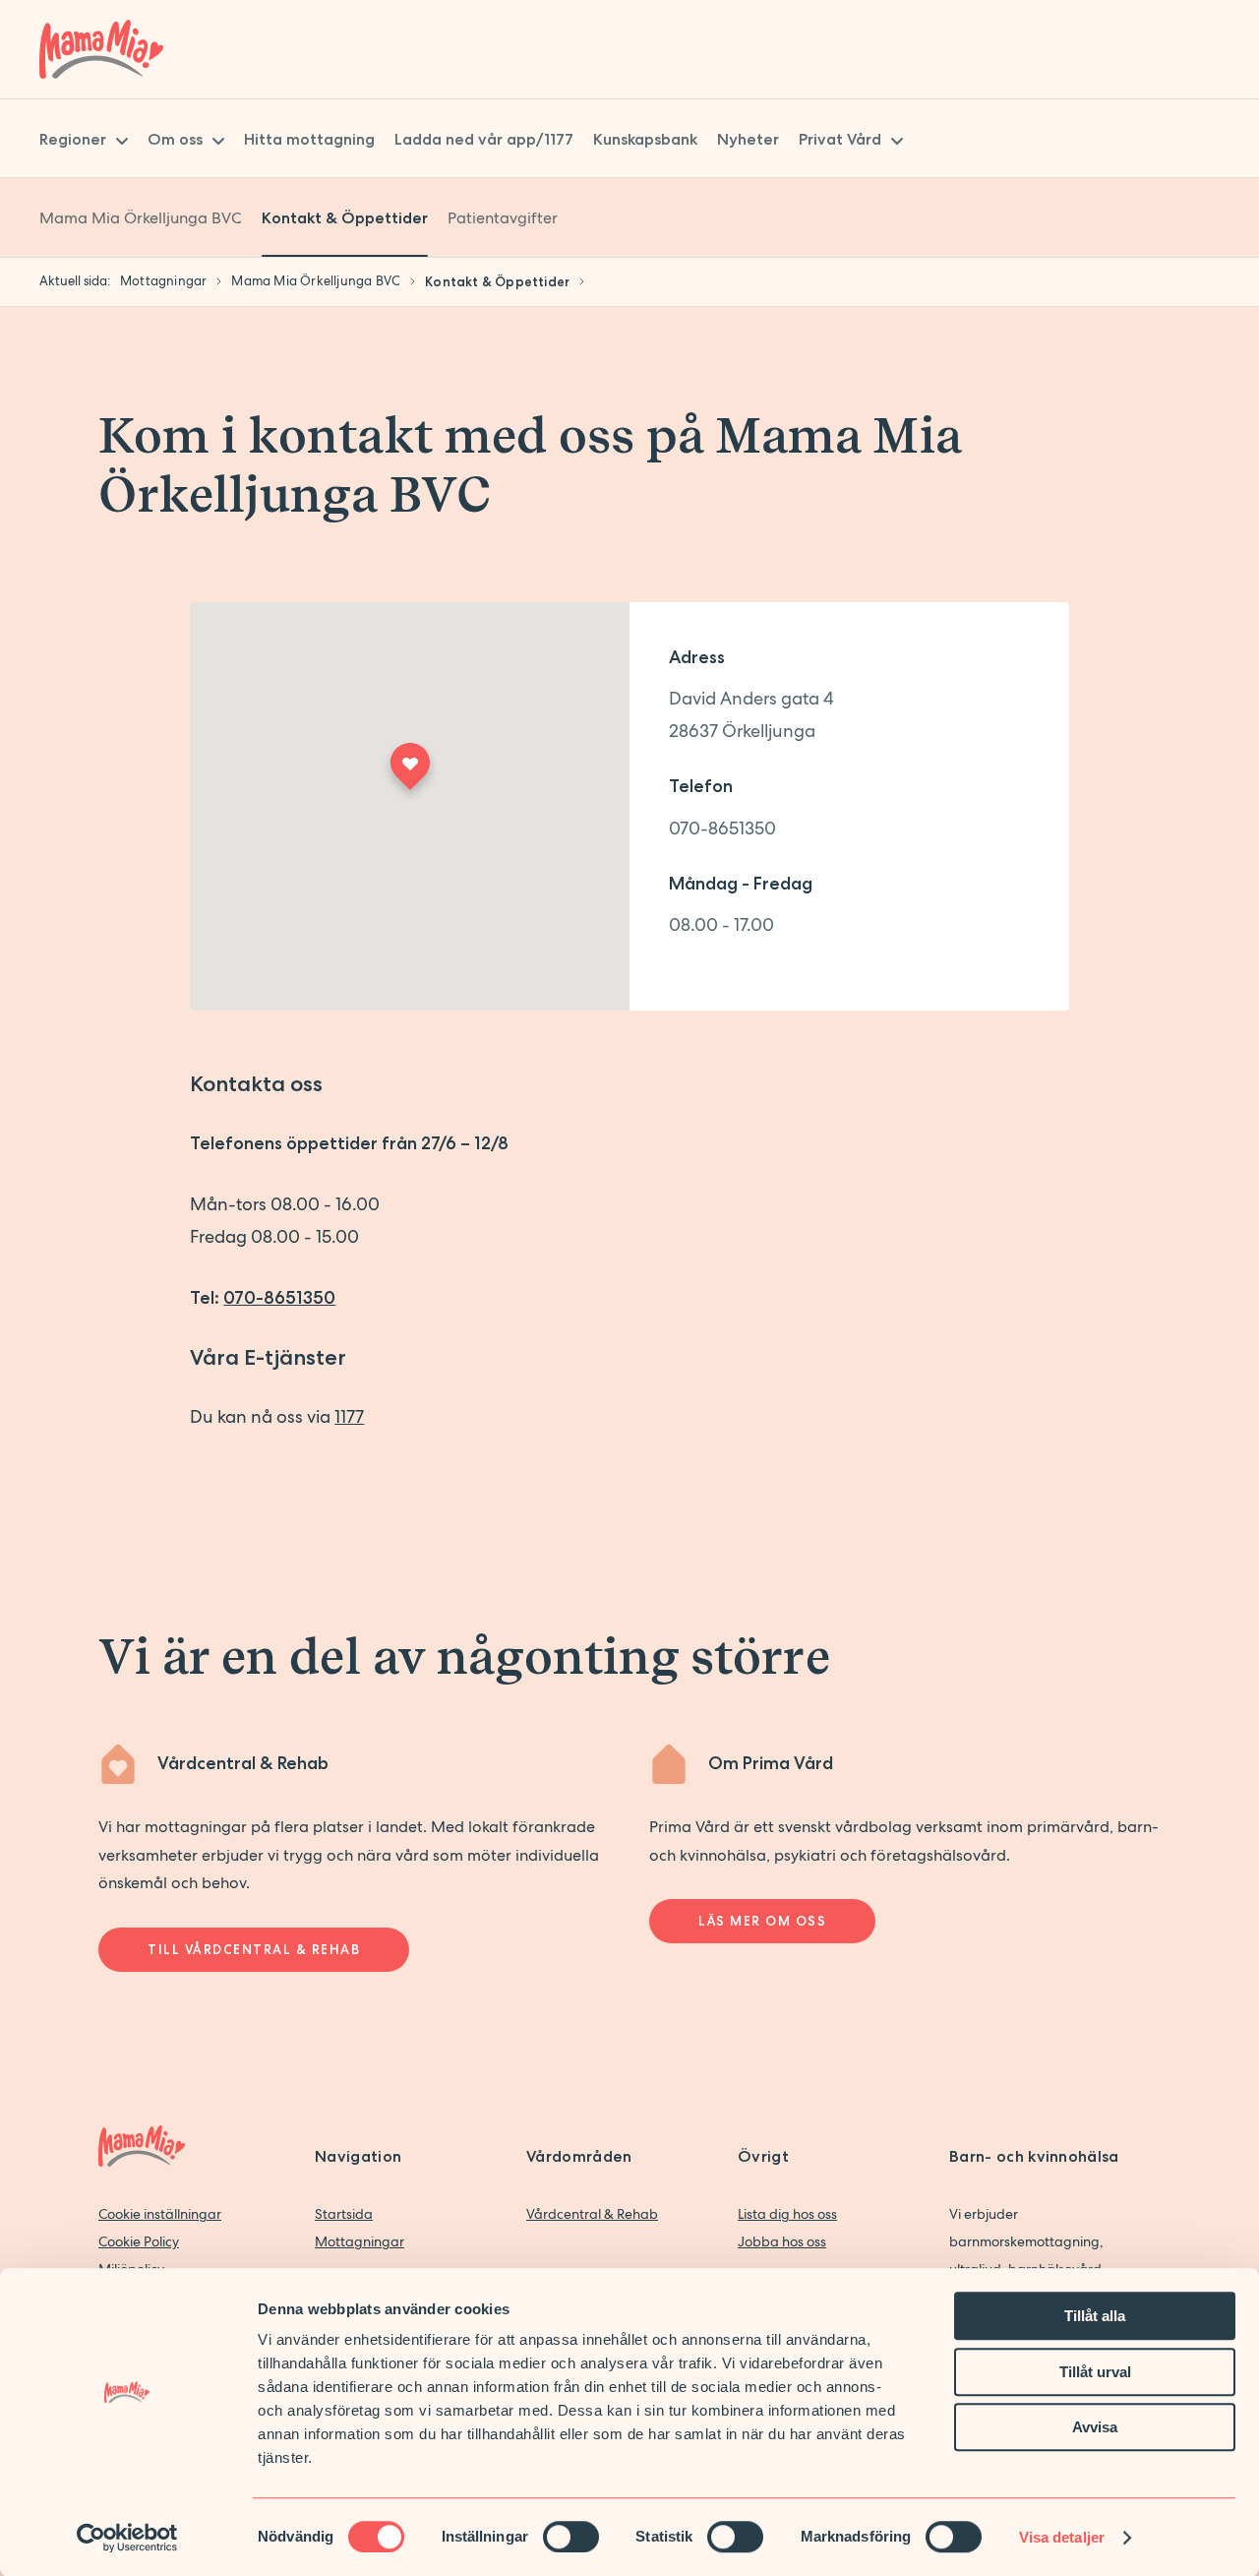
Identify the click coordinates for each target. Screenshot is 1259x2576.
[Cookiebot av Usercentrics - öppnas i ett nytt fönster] (127, 2538)
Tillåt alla (1095, 2316)
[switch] (571, 2537)
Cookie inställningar (160, 2214)
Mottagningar (360, 2241)
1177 (349, 1416)
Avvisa (1095, 2427)
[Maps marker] (409, 773)
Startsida (344, 2214)
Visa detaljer (1062, 2537)
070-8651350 (722, 828)
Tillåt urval (1095, 2372)
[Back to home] (101, 49)
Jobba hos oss (782, 2241)
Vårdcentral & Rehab (592, 2214)
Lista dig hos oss (787, 2214)
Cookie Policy (139, 2241)
